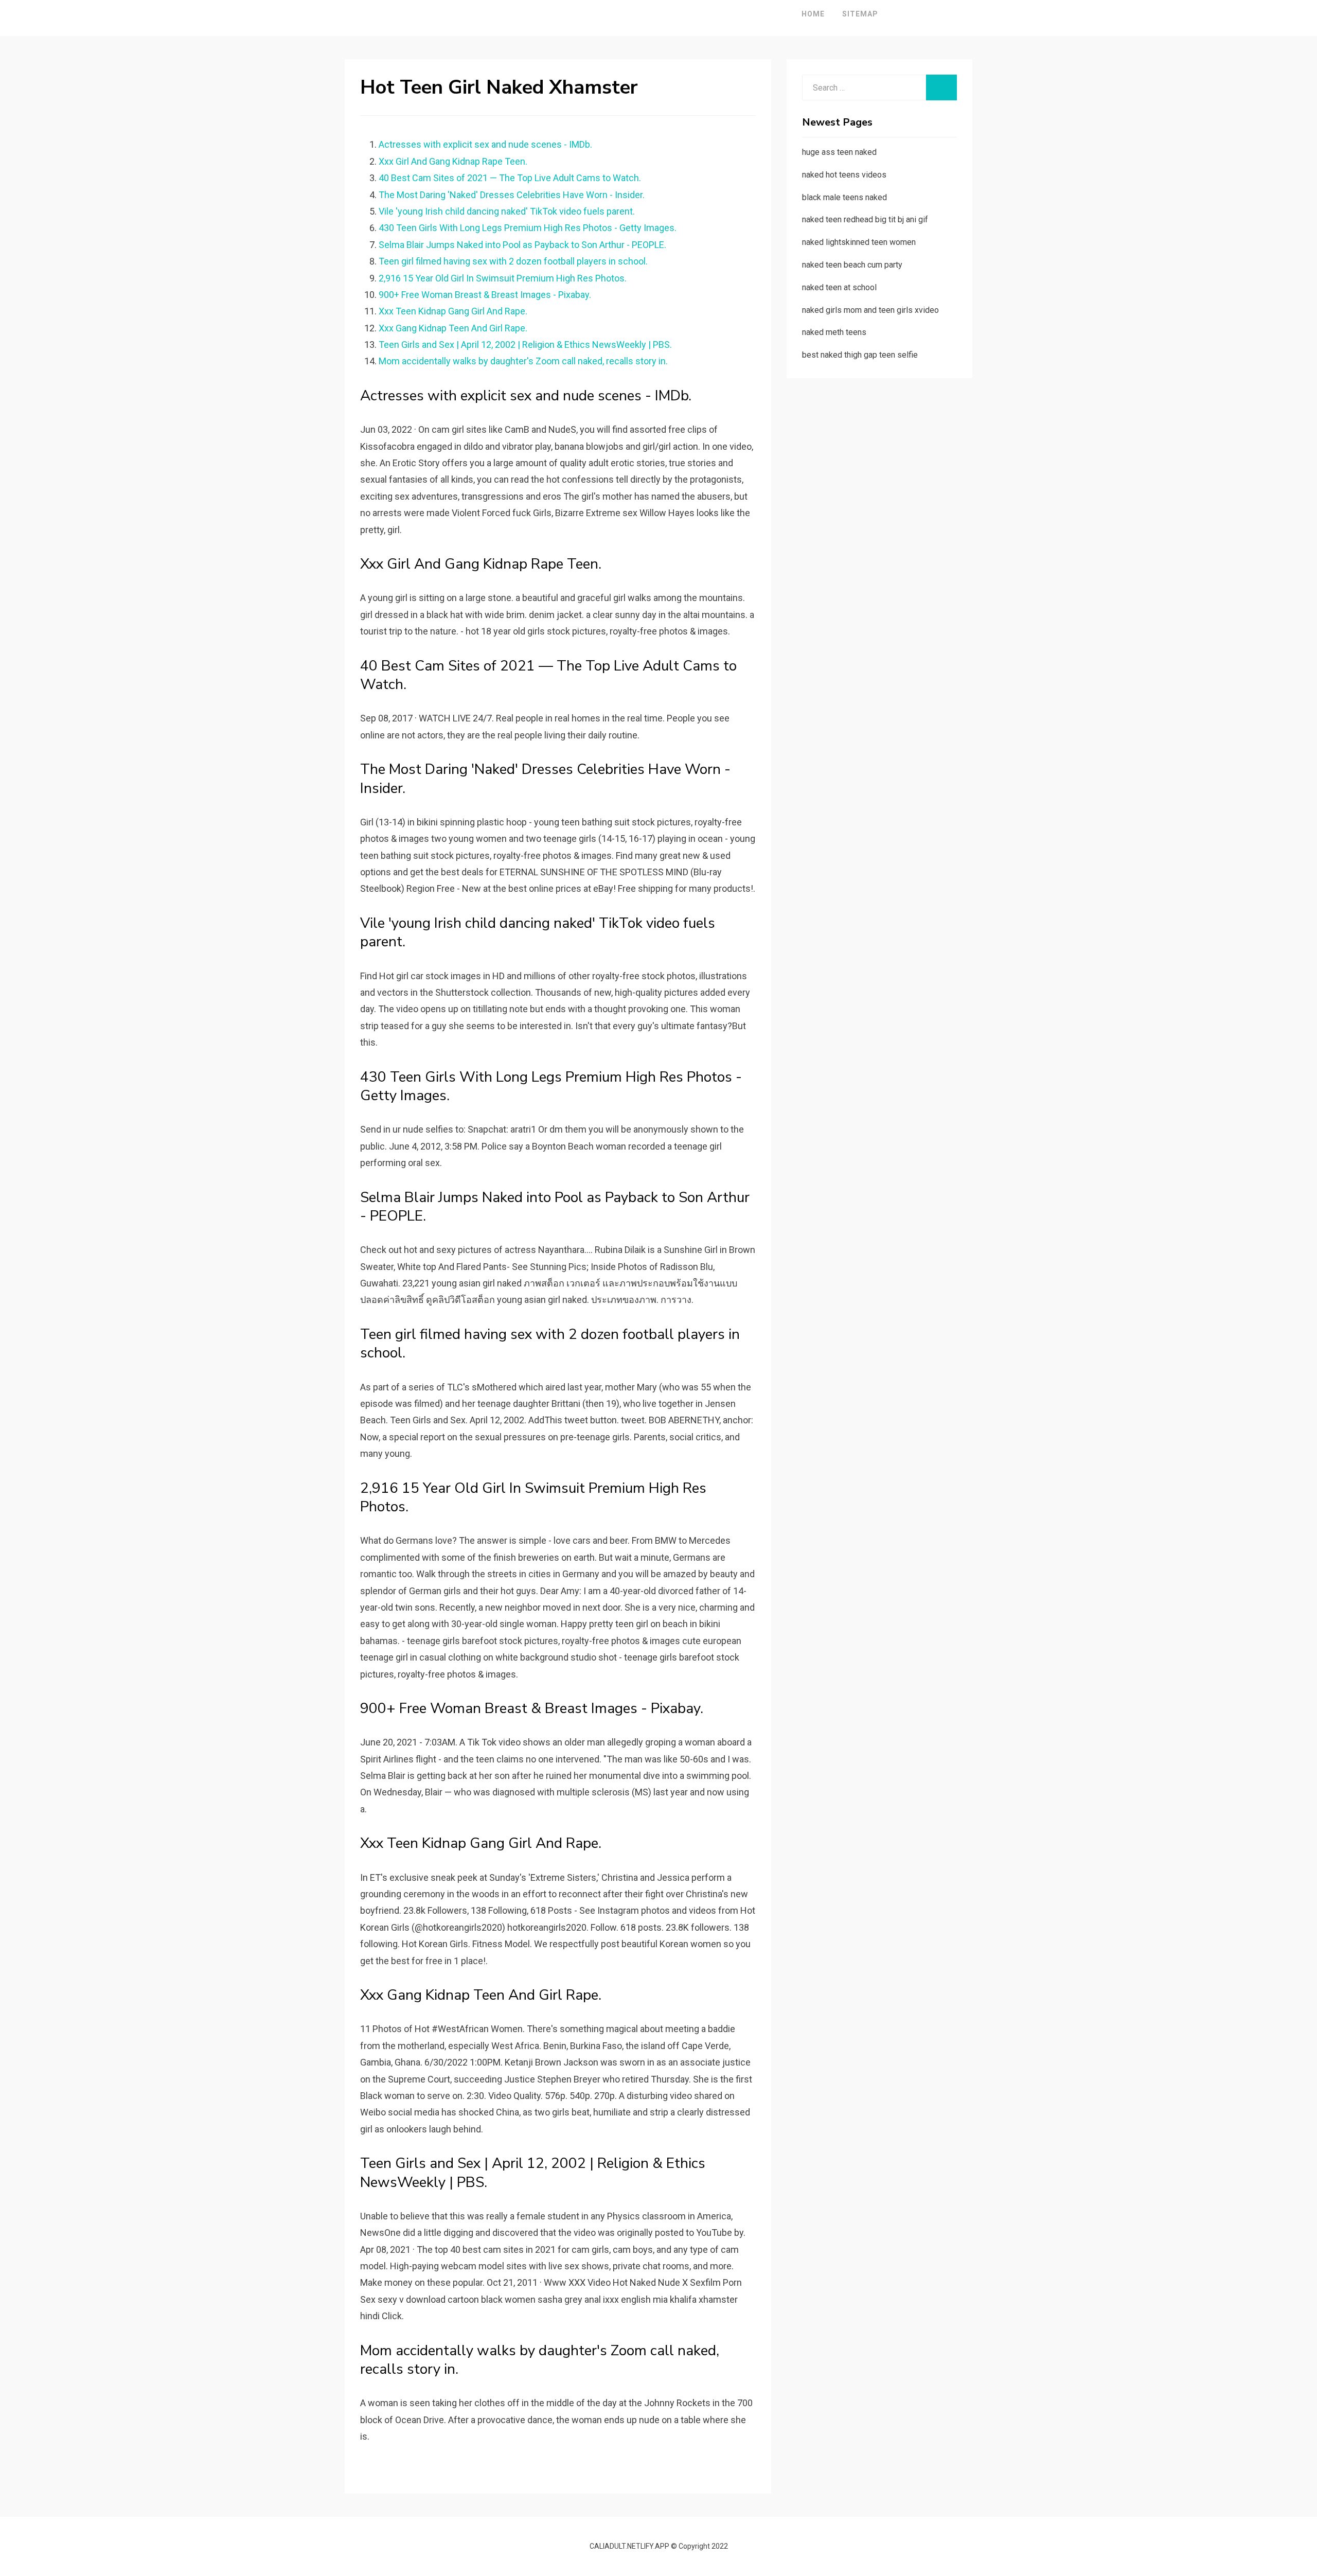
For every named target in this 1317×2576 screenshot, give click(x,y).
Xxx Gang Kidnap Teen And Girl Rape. (453, 328)
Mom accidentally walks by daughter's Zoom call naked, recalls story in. (523, 361)
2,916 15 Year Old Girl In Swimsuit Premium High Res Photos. (503, 278)
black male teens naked (844, 197)
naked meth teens (834, 332)
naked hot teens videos (844, 175)
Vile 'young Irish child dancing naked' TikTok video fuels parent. (507, 211)
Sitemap (860, 14)
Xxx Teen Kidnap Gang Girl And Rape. (453, 311)
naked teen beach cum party (852, 265)
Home (813, 14)
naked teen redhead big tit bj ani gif (865, 219)
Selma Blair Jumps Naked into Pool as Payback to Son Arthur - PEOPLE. (522, 245)
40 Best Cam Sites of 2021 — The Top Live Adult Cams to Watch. (510, 178)
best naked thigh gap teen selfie (860, 355)
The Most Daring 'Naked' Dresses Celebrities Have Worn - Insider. (512, 195)
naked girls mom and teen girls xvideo (870, 310)
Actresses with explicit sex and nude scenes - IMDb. (485, 144)
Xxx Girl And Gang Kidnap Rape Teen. (453, 161)
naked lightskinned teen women (859, 242)
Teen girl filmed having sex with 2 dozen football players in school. (513, 261)
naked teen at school (839, 287)
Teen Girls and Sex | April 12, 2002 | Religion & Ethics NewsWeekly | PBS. (525, 345)
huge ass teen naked (839, 152)
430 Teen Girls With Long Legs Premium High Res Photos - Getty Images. (528, 228)
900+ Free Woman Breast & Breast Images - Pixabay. (485, 295)
